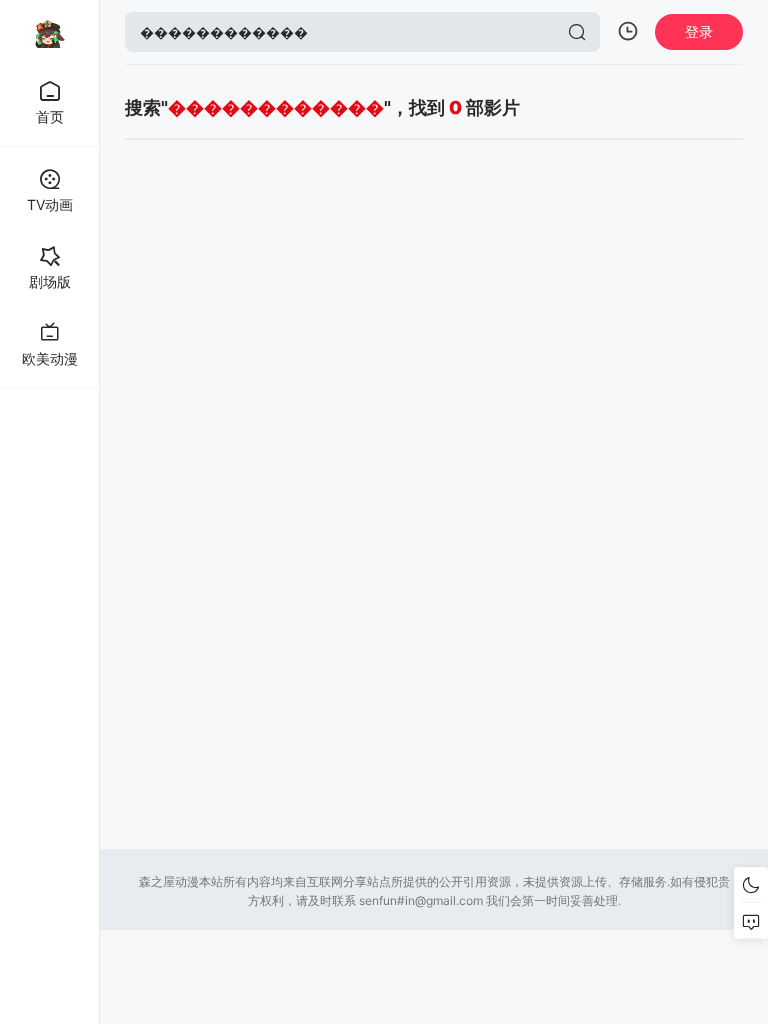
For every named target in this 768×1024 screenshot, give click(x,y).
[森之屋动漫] (50, 32)
